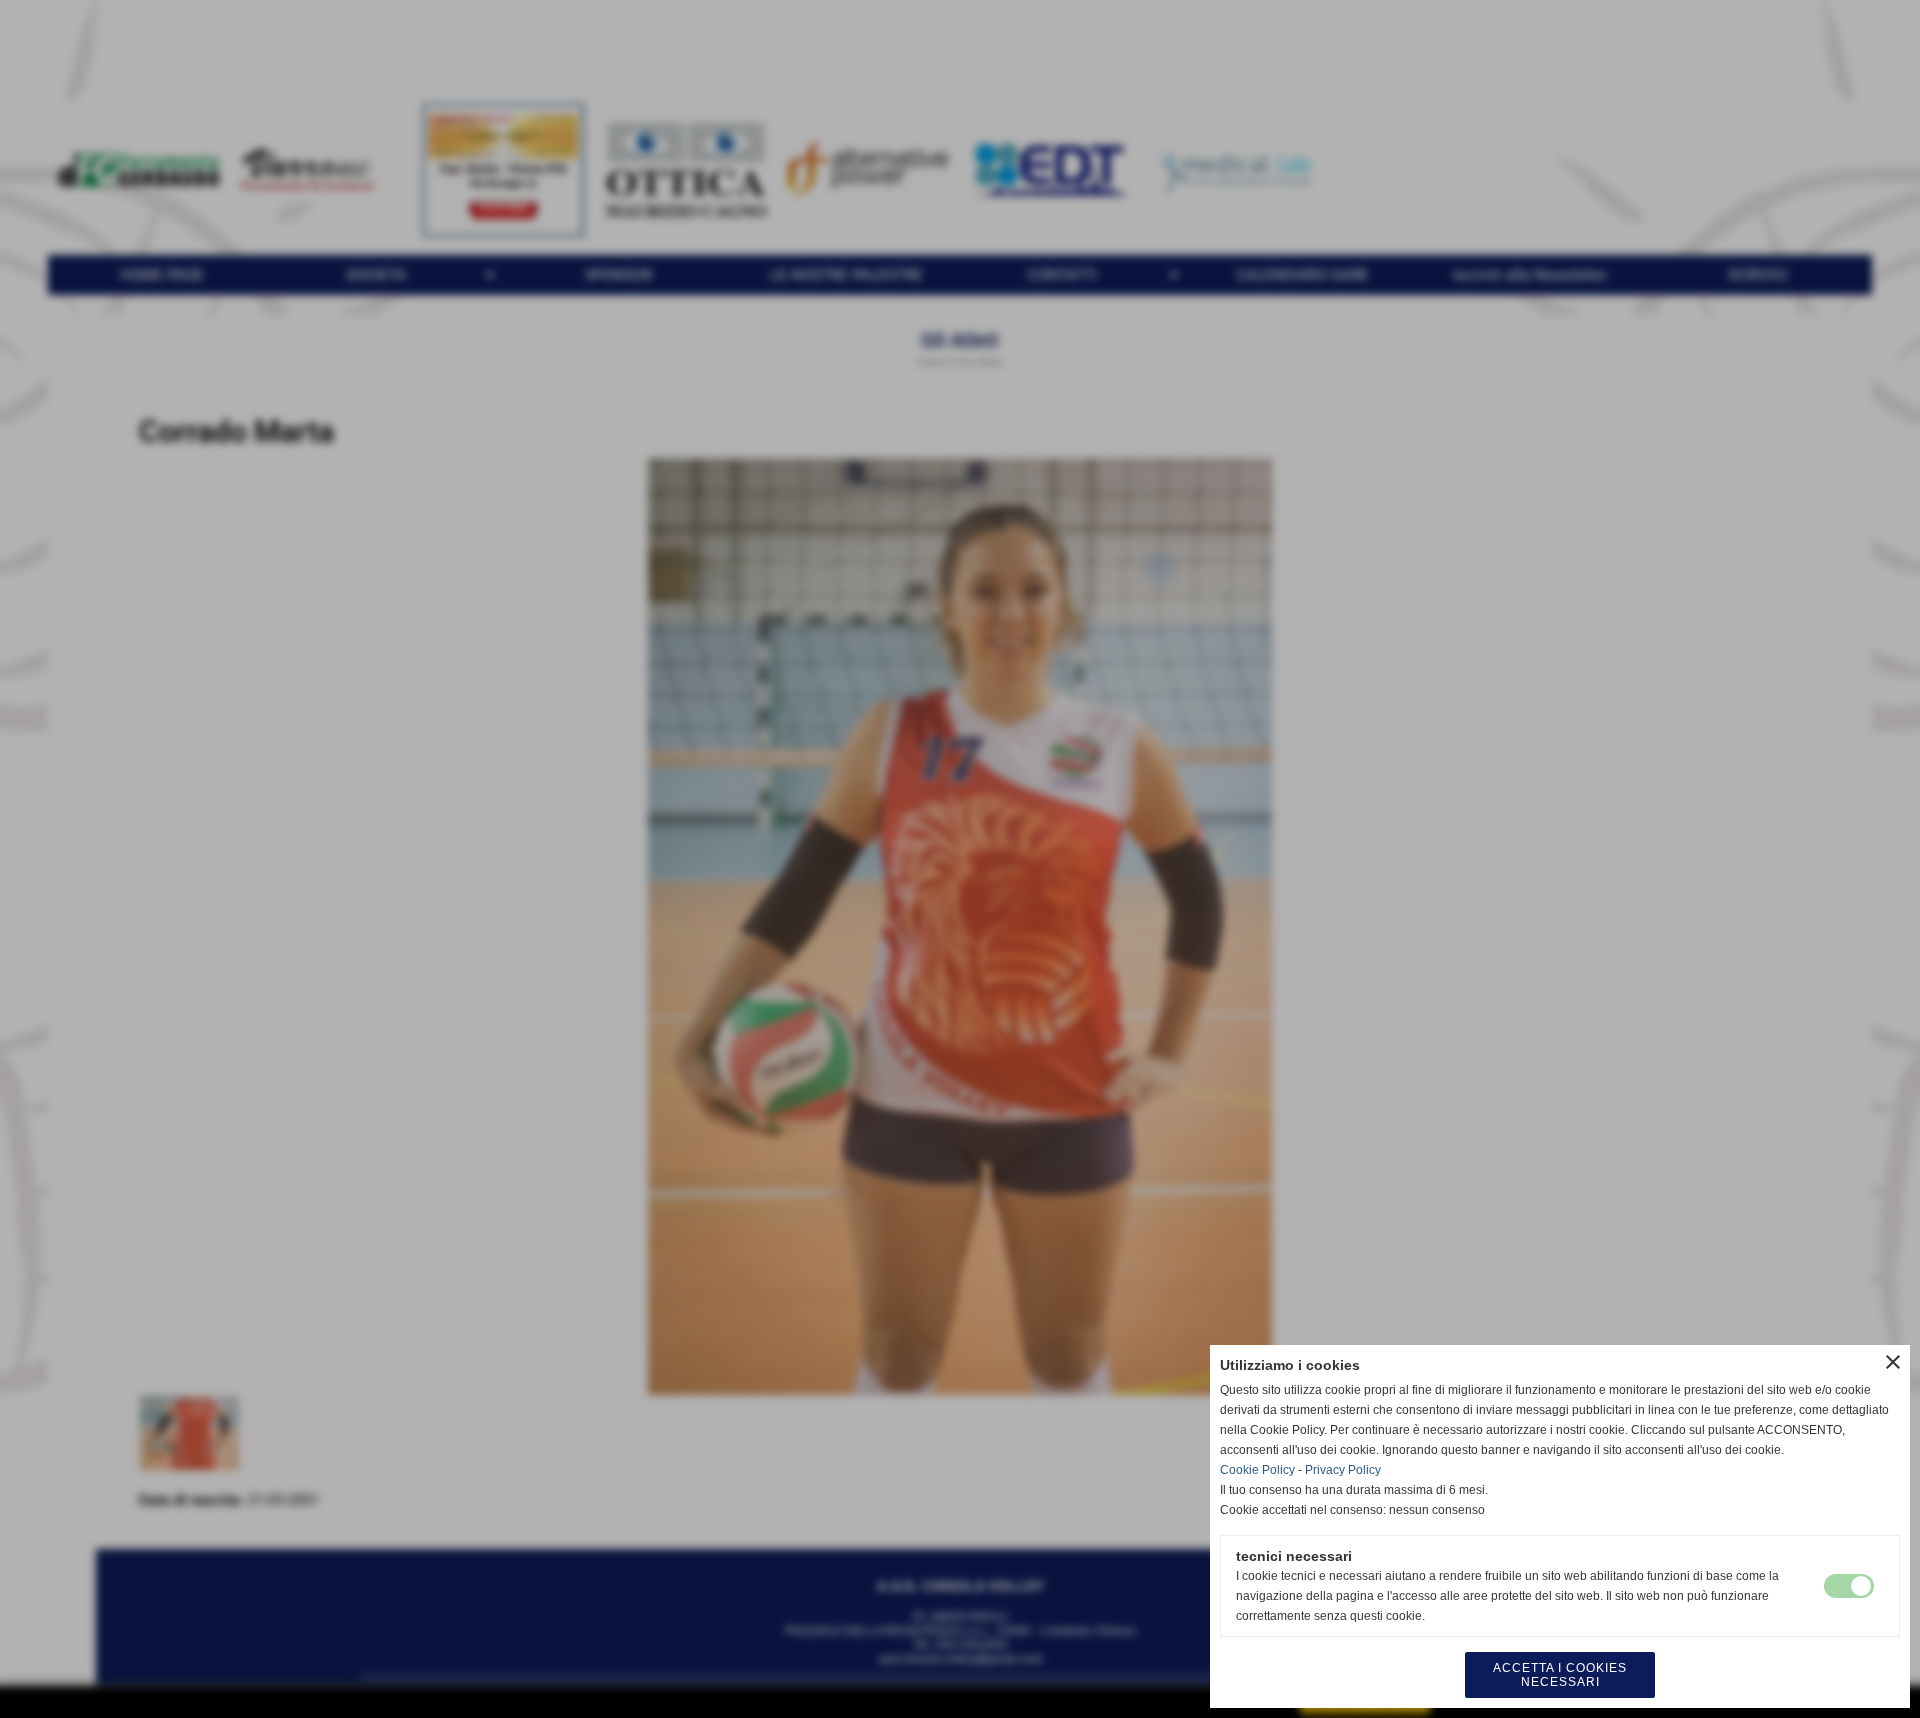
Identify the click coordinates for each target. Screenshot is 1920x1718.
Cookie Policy (1257, 1470)
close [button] (1893, 1362)
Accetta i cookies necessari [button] (1560, 1675)
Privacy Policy (1343, 1470)
